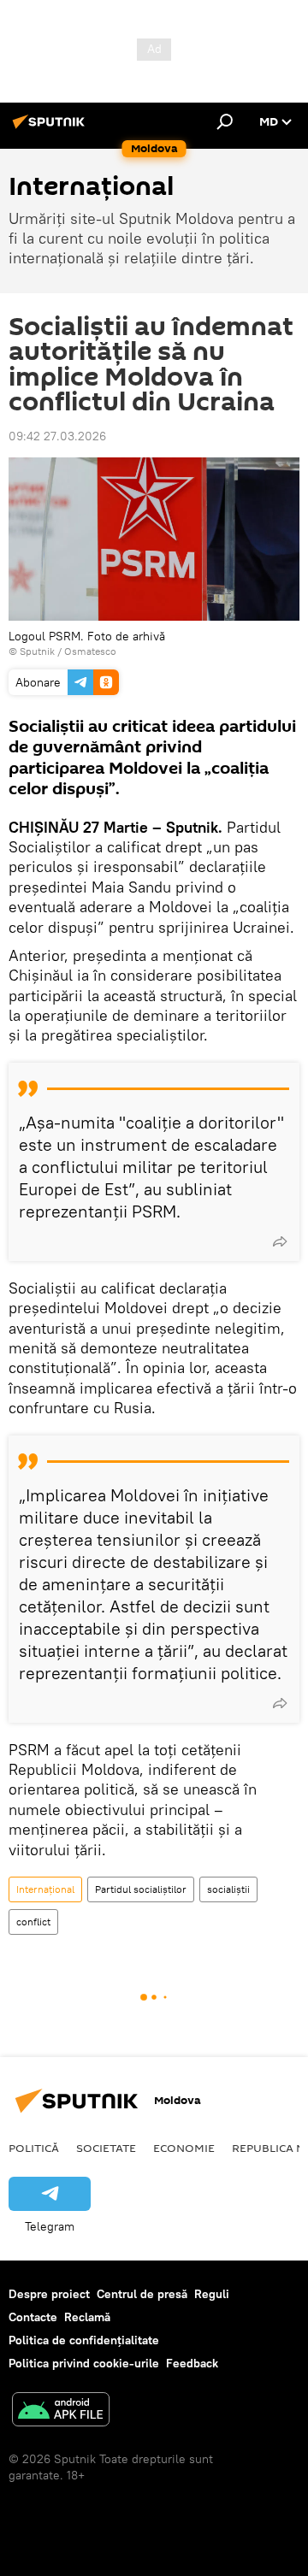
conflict (33, 1922)
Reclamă (87, 2317)
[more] (280, 1241)
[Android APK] (61, 2411)
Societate (106, 2148)
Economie (184, 2148)
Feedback (192, 2363)
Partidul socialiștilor (141, 1889)
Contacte (33, 2317)
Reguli (212, 2294)
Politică (34, 2148)
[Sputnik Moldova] (51, 128)
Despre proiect (49, 2294)
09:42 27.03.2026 (57, 436)
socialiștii (228, 1889)
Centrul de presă (142, 2294)
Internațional (45, 1889)
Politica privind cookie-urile (84, 2363)
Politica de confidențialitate (84, 2340)
